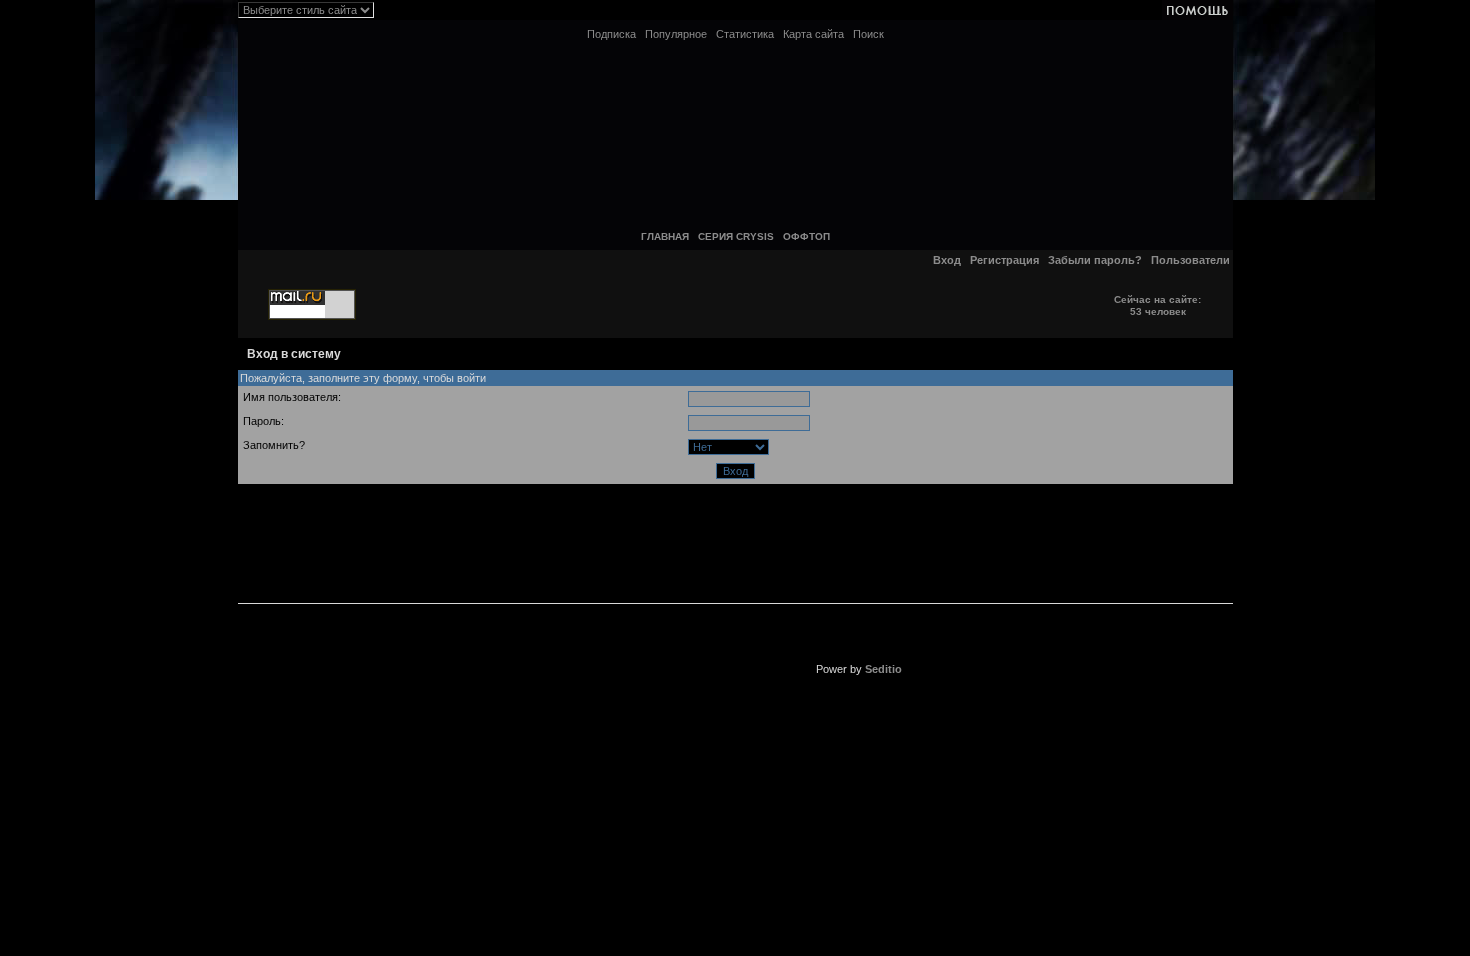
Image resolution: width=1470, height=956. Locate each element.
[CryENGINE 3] (858, 529)
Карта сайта (813, 34)
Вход (947, 260)
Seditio (883, 669)
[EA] (607, 661)
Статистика (745, 34)
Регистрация (1004, 260)
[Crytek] (607, 529)
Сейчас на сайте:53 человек (1157, 305)
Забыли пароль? (1095, 260)
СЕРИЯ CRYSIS (736, 236)
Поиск (868, 34)
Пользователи (1190, 260)
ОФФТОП (806, 236)
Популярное (676, 34)
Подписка (611, 34)
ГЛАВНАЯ (665, 236)
